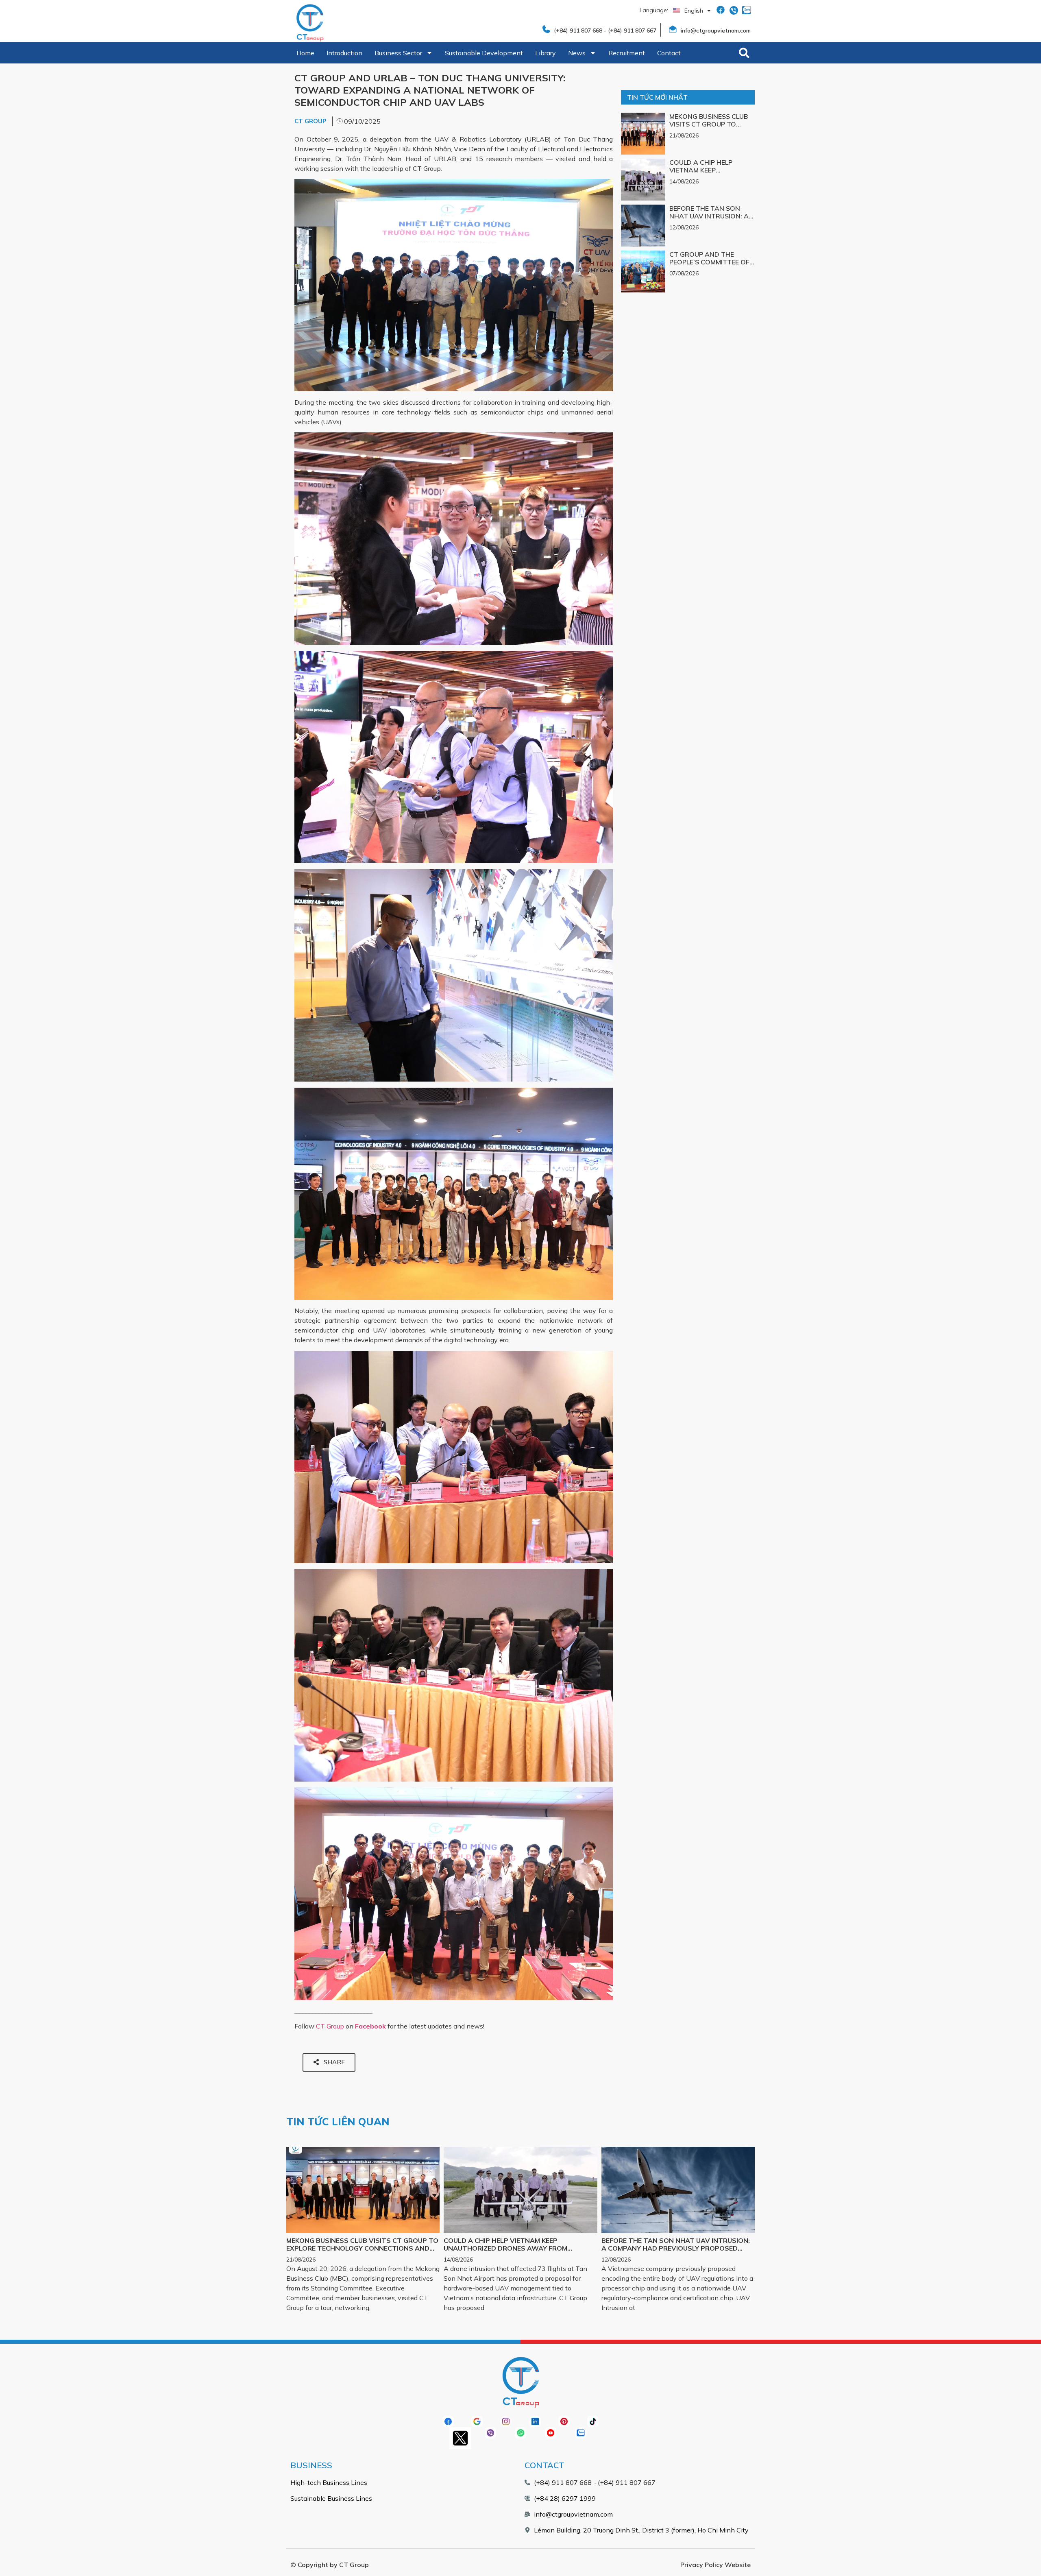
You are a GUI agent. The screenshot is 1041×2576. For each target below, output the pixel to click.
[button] (744, 53)
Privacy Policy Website (715, 2565)
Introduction (344, 53)
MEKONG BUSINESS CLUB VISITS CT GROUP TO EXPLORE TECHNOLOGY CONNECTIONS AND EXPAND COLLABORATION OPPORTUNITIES (362, 2248)
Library (546, 53)
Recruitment (627, 53)
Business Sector (398, 53)
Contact (669, 53)
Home (305, 53)
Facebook (370, 2026)
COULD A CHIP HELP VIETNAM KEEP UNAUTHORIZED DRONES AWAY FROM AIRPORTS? (710, 174)
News (577, 53)
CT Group (330, 2026)
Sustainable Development (484, 53)
